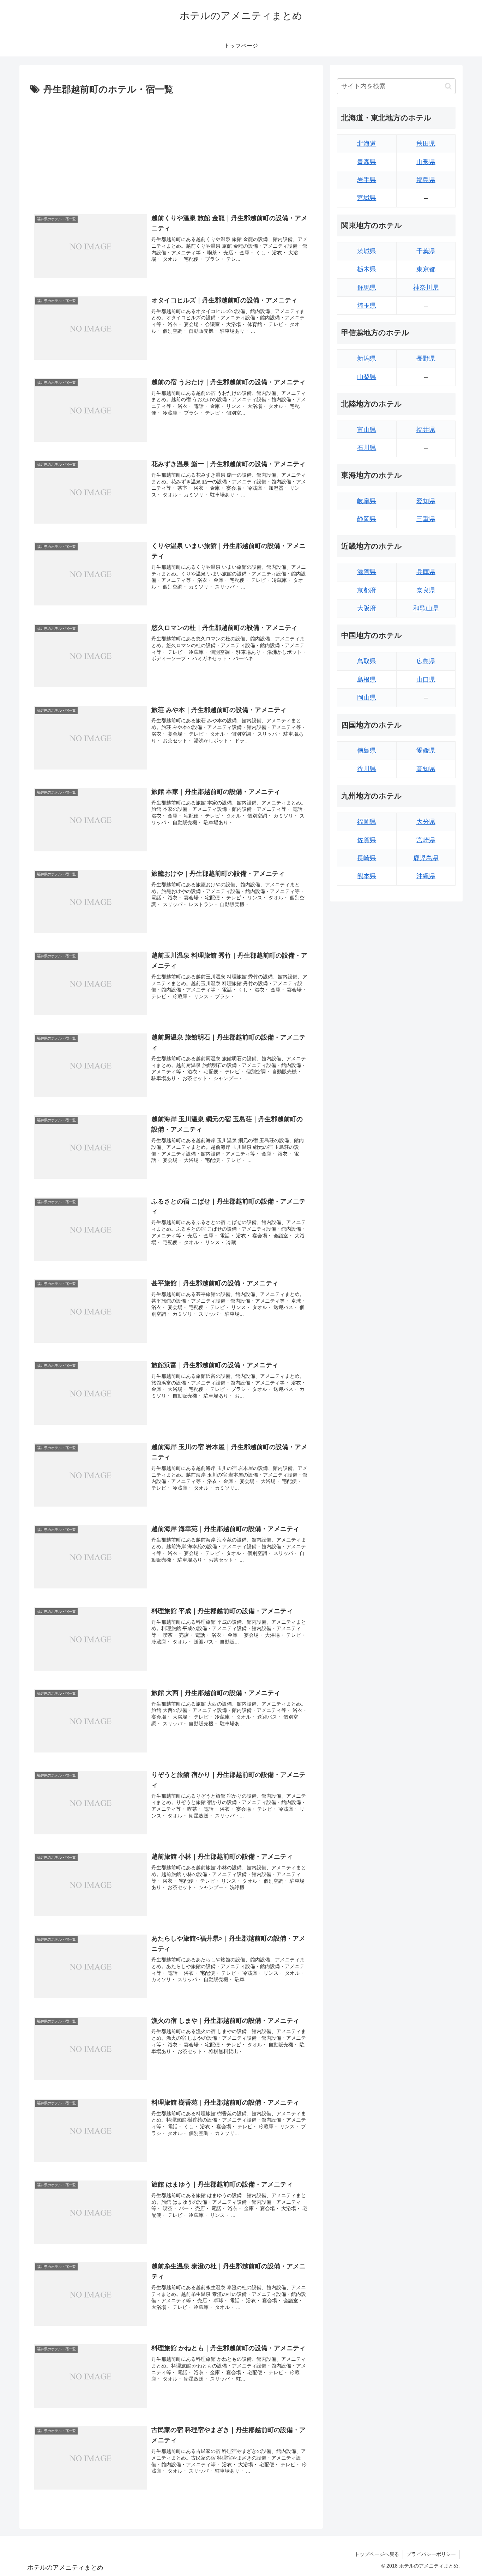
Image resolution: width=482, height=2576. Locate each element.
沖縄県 (426, 876)
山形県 (426, 162)
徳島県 (367, 750)
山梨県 (367, 377)
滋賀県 (367, 572)
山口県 (426, 680)
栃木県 (367, 269)
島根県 (367, 680)
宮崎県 (426, 840)
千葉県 (426, 251)
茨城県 (367, 251)
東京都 (426, 269)
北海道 (367, 144)
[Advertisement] (171, 151)
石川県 (367, 448)
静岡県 (367, 519)
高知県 (426, 769)
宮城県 (367, 198)
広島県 (426, 661)
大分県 (426, 822)
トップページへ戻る (377, 2554)
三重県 (426, 519)
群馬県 (367, 288)
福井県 (426, 430)
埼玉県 (367, 306)
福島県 (426, 180)
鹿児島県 (426, 858)
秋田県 (426, 144)
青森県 (367, 162)
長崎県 (367, 858)
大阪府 (367, 608)
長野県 (426, 358)
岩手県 (367, 180)
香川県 (367, 769)
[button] (448, 86)
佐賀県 (367, 840)
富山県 (367, 430)
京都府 (367, 590)
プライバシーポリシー (431, 2554)
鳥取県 (367, 661)
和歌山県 (426, 608)
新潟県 (367, 358)
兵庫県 (426, 572)
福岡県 (367, 822)
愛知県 (426, 501)
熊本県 (367, 876)
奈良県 (426, 590)
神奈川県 (426, 288)
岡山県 (367, 698)
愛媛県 (426, 750)
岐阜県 (367, 501)
